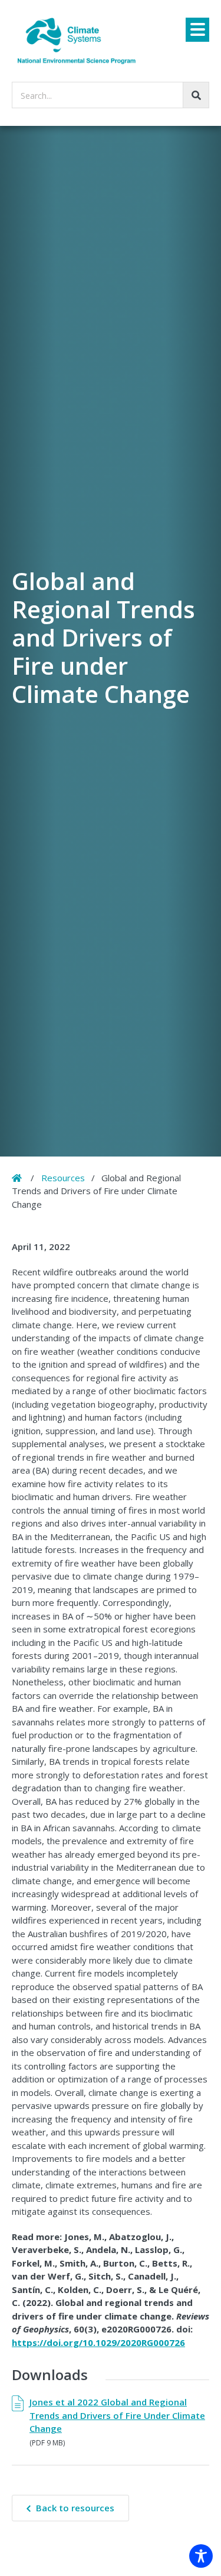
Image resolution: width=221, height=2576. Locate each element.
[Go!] (196, 95)
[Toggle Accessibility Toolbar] (201, 2556)
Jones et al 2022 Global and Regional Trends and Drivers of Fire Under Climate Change (117, 2415)
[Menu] (197, 30)
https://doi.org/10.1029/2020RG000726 (98, 2342)
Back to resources (75, 2508)
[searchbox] (111, 95)
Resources (63, 1178)
